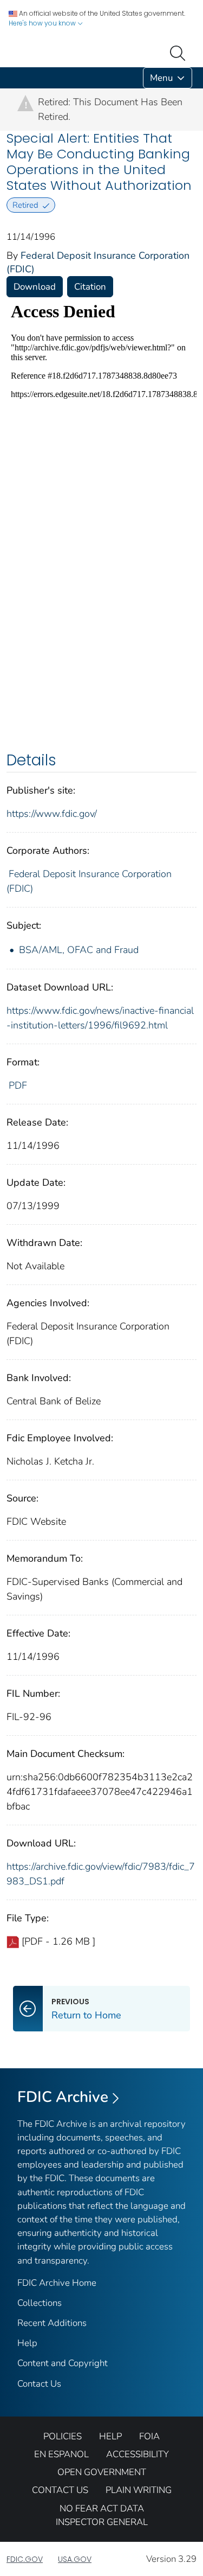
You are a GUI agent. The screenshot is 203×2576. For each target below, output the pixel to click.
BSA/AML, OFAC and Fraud (79, 950)
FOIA (149, 2436)
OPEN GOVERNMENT (102, 2472)
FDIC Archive (63, 2097)
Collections (40, 2303)
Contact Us (39, 2384)
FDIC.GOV (25, 2559)
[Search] (180, 52)
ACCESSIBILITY (137, 2454)
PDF (18, 1085)
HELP (110, 2436)
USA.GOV (75, 2559)
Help (27, 2343)
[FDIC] (9, 78)
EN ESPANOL (61, 2454)
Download (35, 287)
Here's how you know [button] (43, 23)
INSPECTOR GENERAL (102, 2522)
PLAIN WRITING (139, 2490)
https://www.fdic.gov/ (52, 814)
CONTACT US (60, 2490)
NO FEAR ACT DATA (102, 2508)
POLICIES (63, 2436)
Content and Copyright (63, 2363)
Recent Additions (52, 2323)
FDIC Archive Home (57, 2283)
